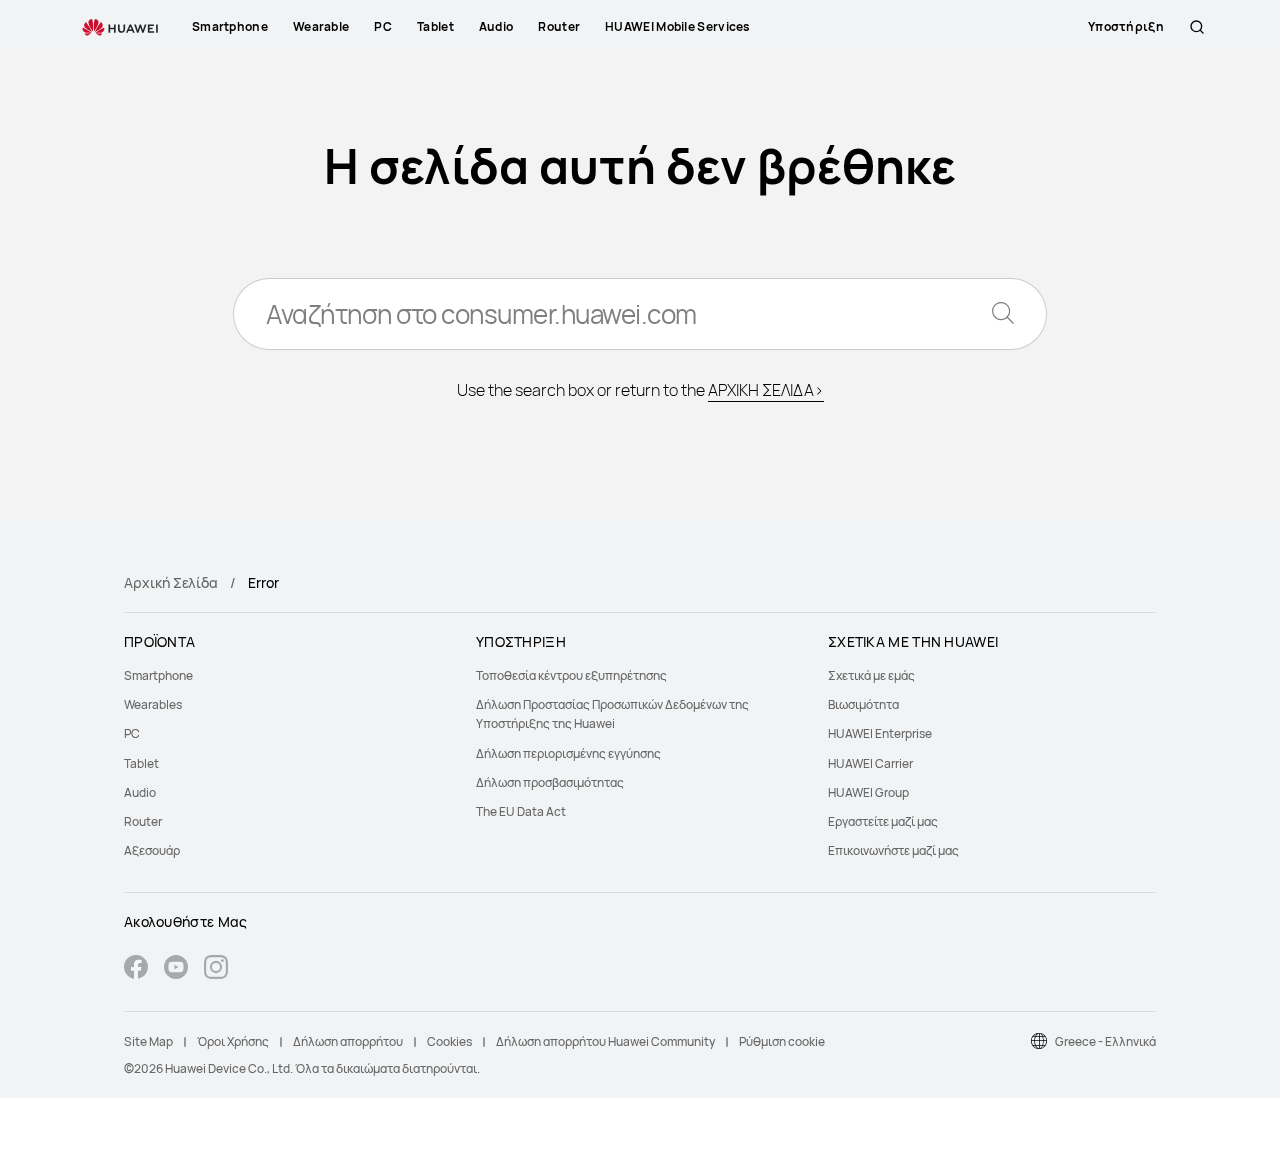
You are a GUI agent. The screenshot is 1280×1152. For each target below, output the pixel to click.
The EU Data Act (521, 811)
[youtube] (176, 969)
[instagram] (216, 969)
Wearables (153, 704)
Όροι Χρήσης (233, 1041)
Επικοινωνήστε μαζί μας (893, 850)
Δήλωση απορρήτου (348, 1041)
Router (143, 821)
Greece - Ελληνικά (1105, 1041)
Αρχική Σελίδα (171, 582)
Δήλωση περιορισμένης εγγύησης (568, 753)
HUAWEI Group (868, 792)
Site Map (148, 1041)
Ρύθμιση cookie (782, 1041)
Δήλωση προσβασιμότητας (550, 782)
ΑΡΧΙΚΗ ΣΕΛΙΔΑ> (766, 390)
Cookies (449, 1041)
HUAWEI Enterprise (880, 733)
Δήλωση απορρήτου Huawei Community (605, 1041)
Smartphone (158, 675)
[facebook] (136, 969)
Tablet (141, 763)
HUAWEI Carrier (870, 763)
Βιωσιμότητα (863, 704)
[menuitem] (288, 675)
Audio (140, 792)
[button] (1197, 27)
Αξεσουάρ (152, 850)
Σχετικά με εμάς (871, 675)
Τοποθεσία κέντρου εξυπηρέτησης (571, 675)
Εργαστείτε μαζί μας (883, 821)
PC (132, 733)
